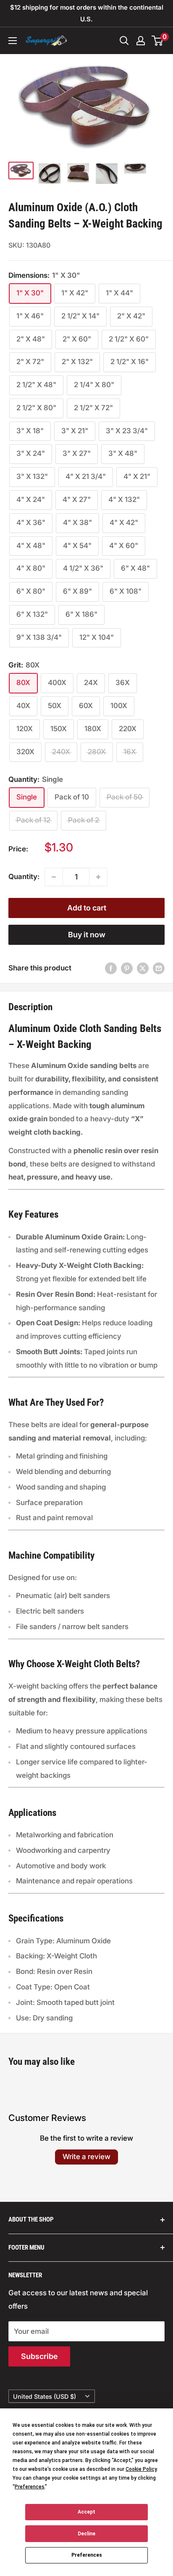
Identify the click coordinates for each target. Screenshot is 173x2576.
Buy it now (87, 935)
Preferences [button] (30, 2487)
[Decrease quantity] (54, 877)
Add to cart (87, 908)
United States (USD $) (45, 2396)
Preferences (87, 2555)
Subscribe (39, 2356)
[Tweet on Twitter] (143, 968)
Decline (86, 2534)
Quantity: (24, 877)
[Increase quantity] (98, 877)
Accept (86, 2512)
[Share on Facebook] (111, 968)
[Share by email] (159, 968)
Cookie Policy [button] (141, 2469)
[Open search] (124, 41)
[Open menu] (13, 41)
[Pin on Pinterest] (127, 968)
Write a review (86, 2157)
